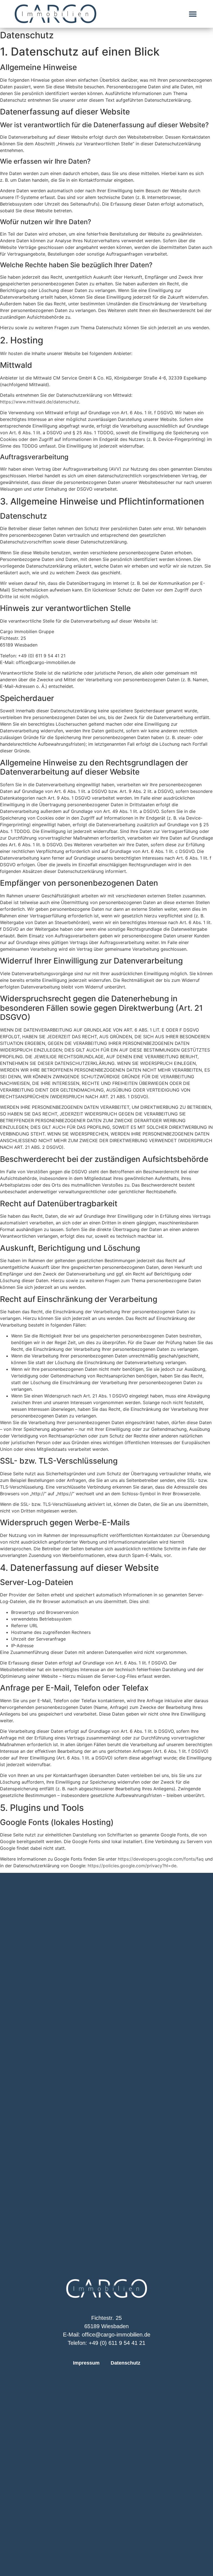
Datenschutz (125, 2363)
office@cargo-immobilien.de (116, 2335)
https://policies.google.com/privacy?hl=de (132, 1866)
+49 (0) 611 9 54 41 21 (117, 2343)
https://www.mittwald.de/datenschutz (40, 402)
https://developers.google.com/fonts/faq (161, 1859)
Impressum (86, 2363)
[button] (193, 14)
